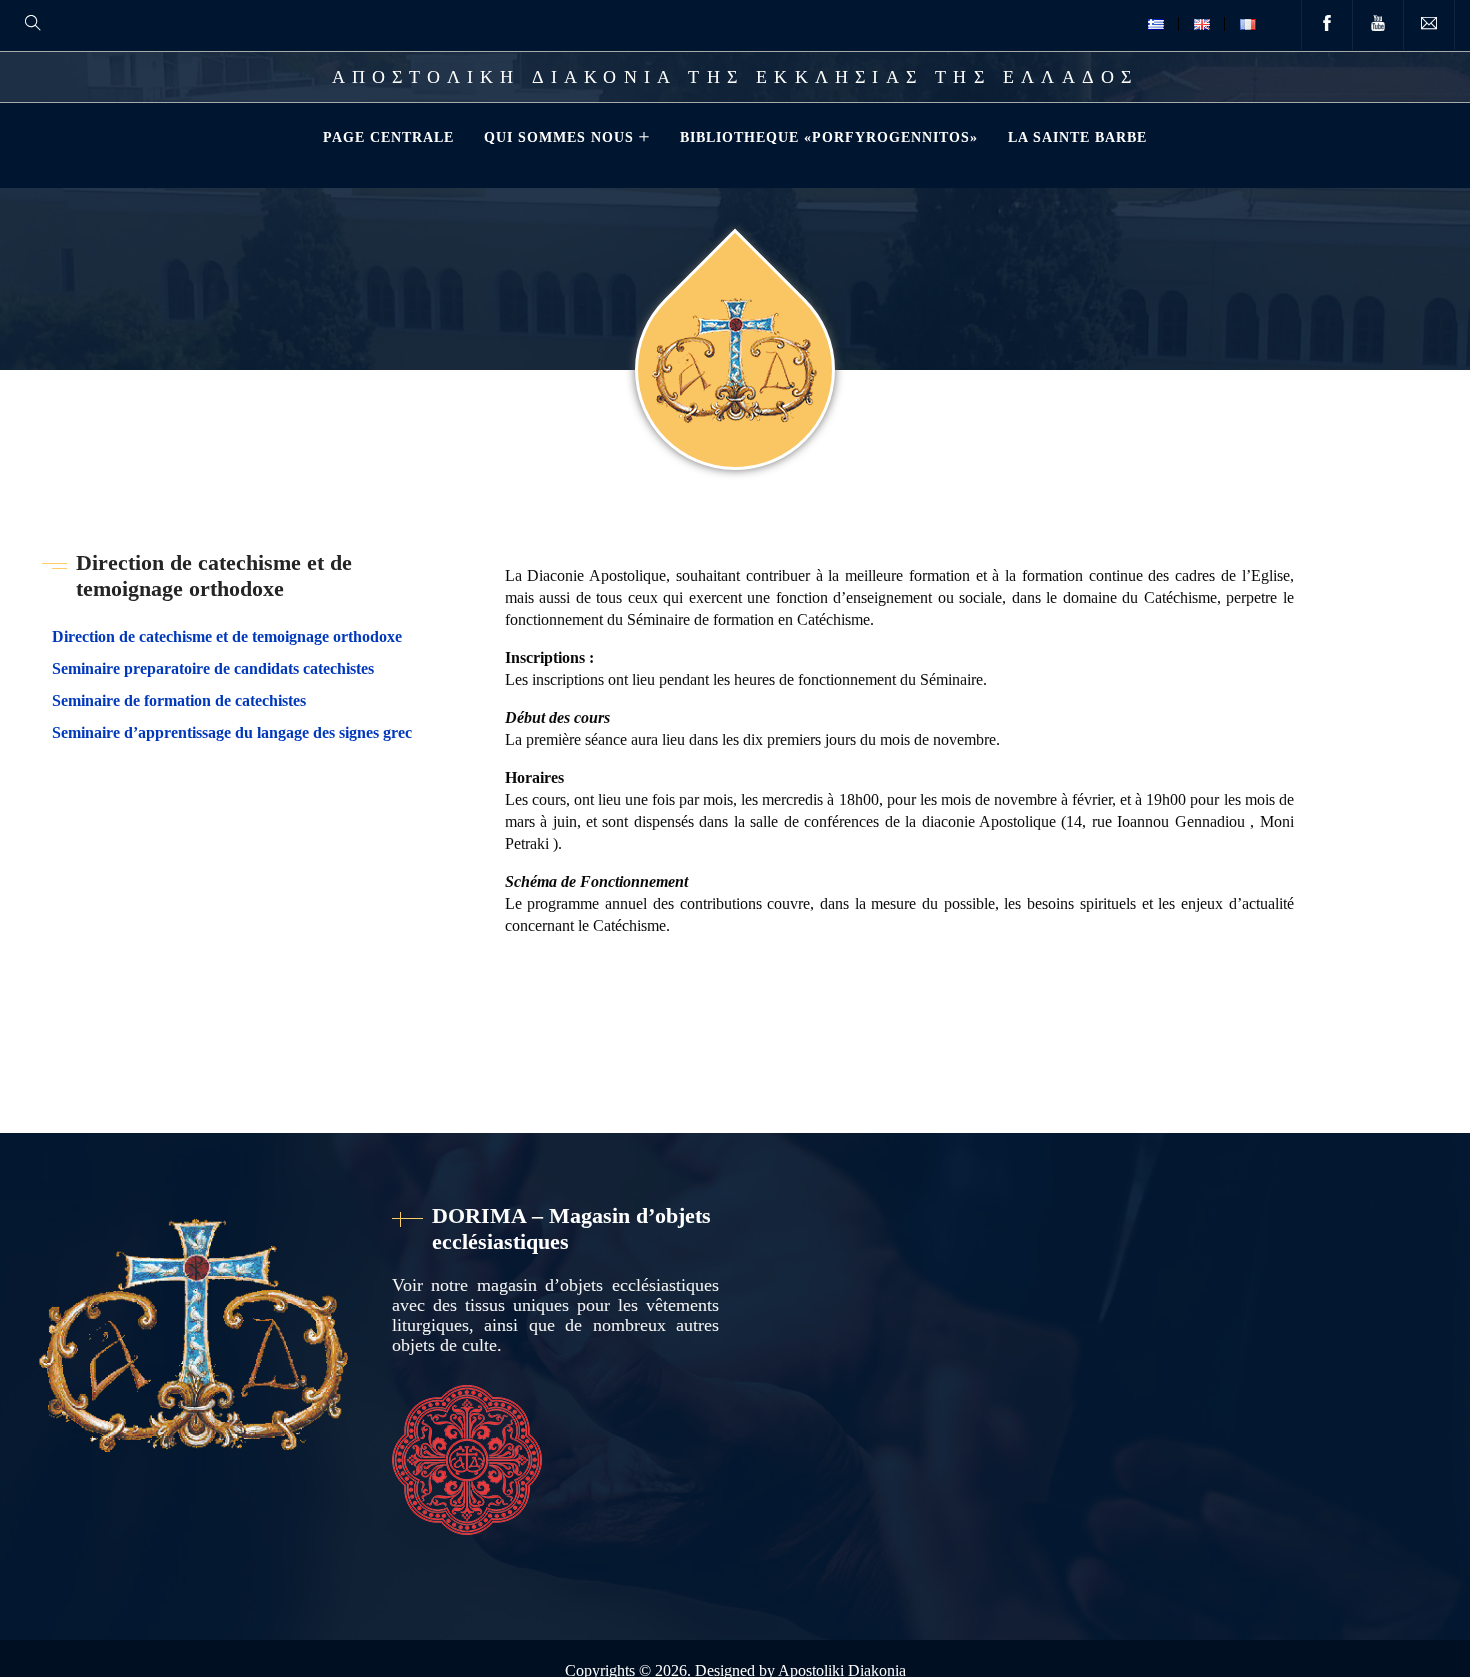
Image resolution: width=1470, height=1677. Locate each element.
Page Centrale (388, 137)
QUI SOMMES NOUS (559, 137)
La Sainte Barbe (1077, 137)
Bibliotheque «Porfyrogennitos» (829, 137)
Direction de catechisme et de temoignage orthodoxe (227, 636)
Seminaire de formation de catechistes (179, 700)
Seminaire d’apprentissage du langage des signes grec (232, 732)
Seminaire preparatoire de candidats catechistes (213, 668)
